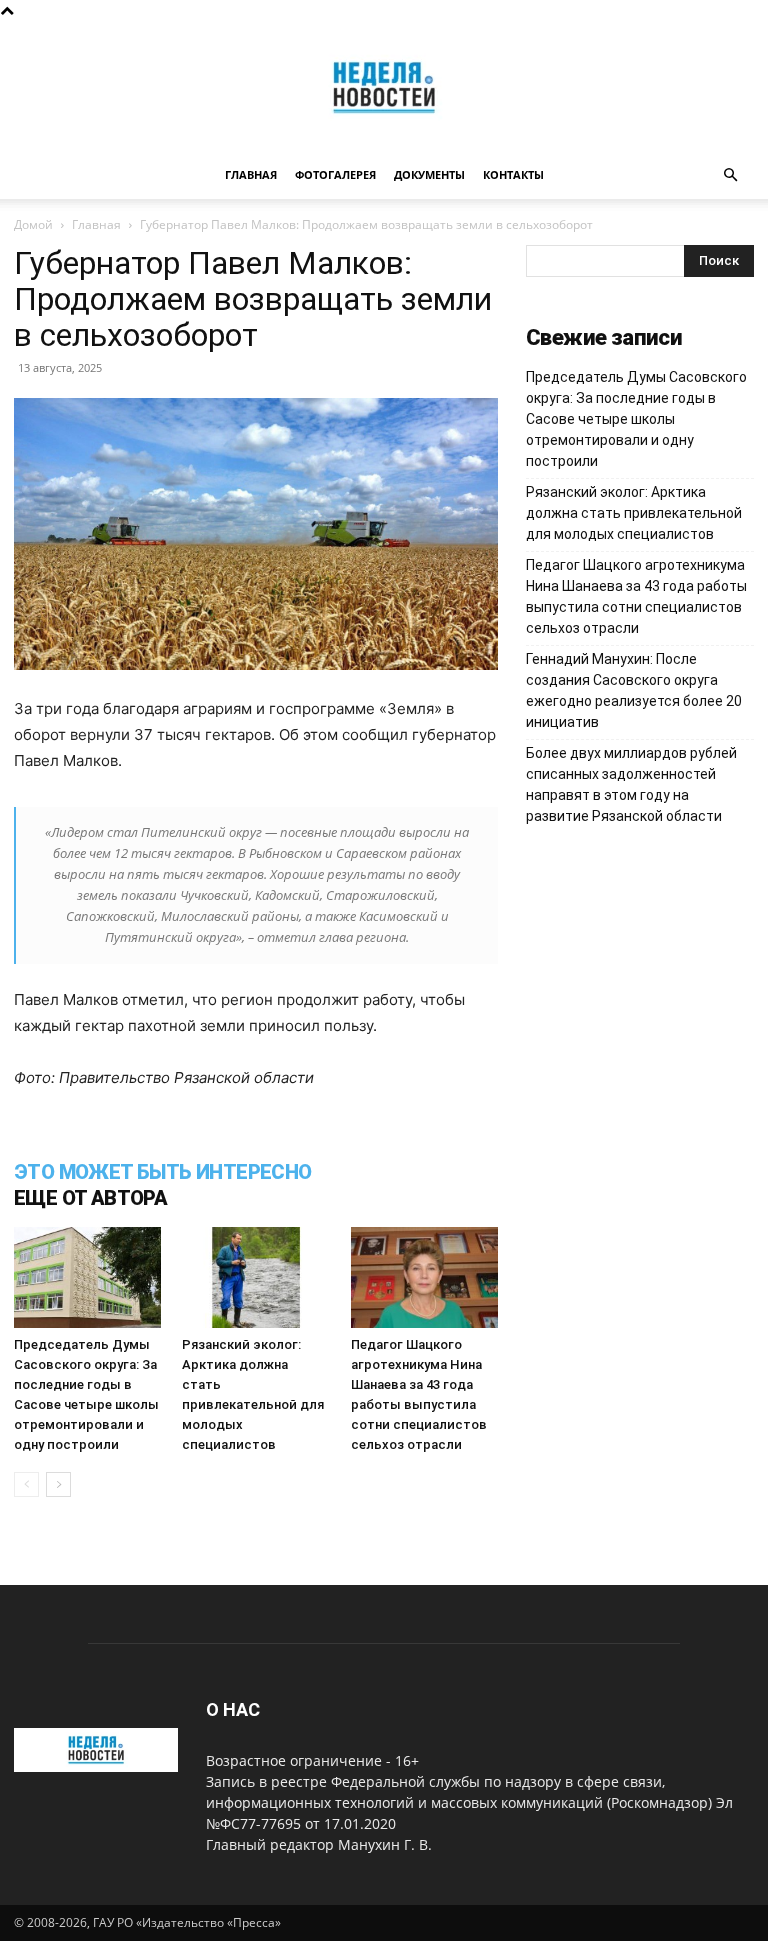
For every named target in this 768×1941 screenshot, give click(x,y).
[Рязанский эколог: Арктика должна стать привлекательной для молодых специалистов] (255, 1277)
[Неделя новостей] (384, 87)
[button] (730, 175)
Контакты (513, 174)
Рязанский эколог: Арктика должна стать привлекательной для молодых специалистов (634, 513)
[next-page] (58, 1484)
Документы (429, 174)
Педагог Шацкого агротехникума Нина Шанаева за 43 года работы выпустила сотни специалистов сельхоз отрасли (636, 596)
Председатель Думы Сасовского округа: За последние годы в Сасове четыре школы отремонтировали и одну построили (636, 419)
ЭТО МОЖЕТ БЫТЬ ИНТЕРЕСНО (163, 1172)
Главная (251, 174)
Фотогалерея (335, 174)
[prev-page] (26, 1484)
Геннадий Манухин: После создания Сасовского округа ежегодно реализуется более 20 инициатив (634, 690)
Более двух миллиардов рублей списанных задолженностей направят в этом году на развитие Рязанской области (631, 784)
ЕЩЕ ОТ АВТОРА (90, 1198)
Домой (33, 224)
